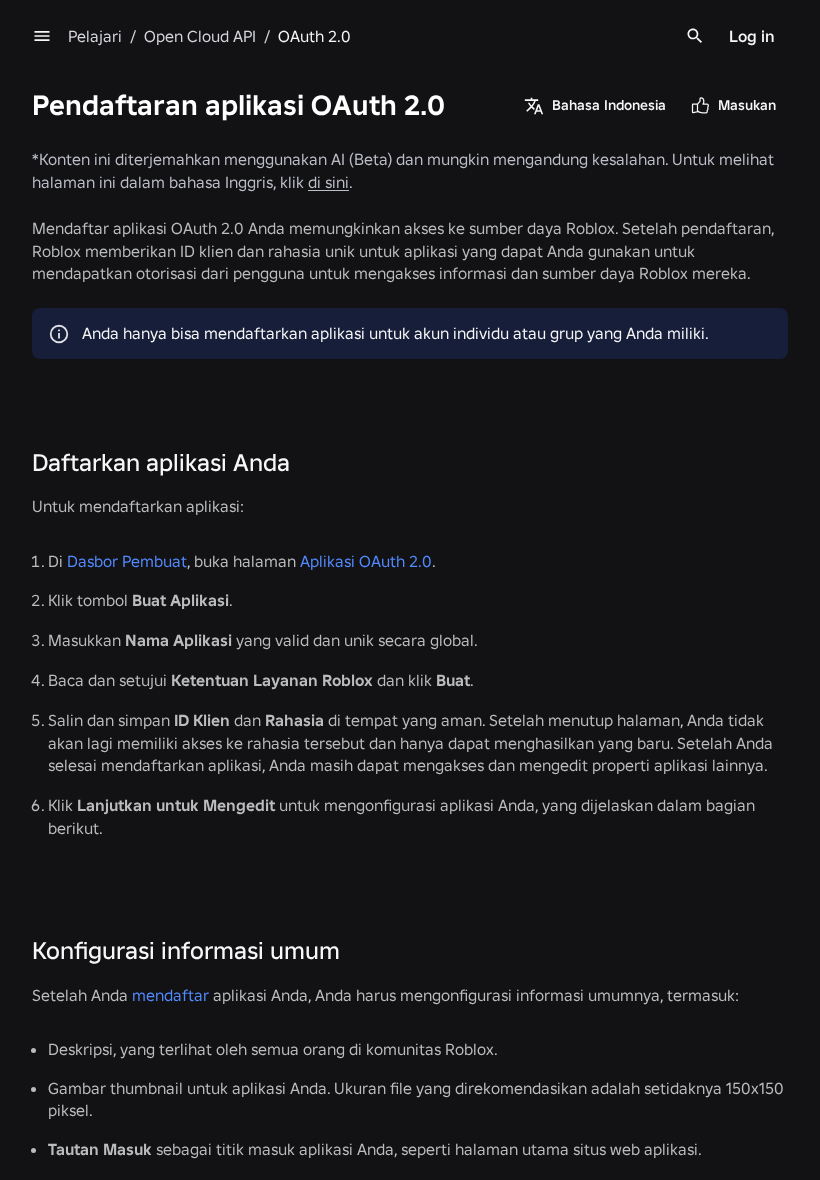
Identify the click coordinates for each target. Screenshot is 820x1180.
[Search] (695, 36)
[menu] (42, 36)
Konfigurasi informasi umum (186, 950)
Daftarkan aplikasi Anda (161, 462)
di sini (328, 182)
